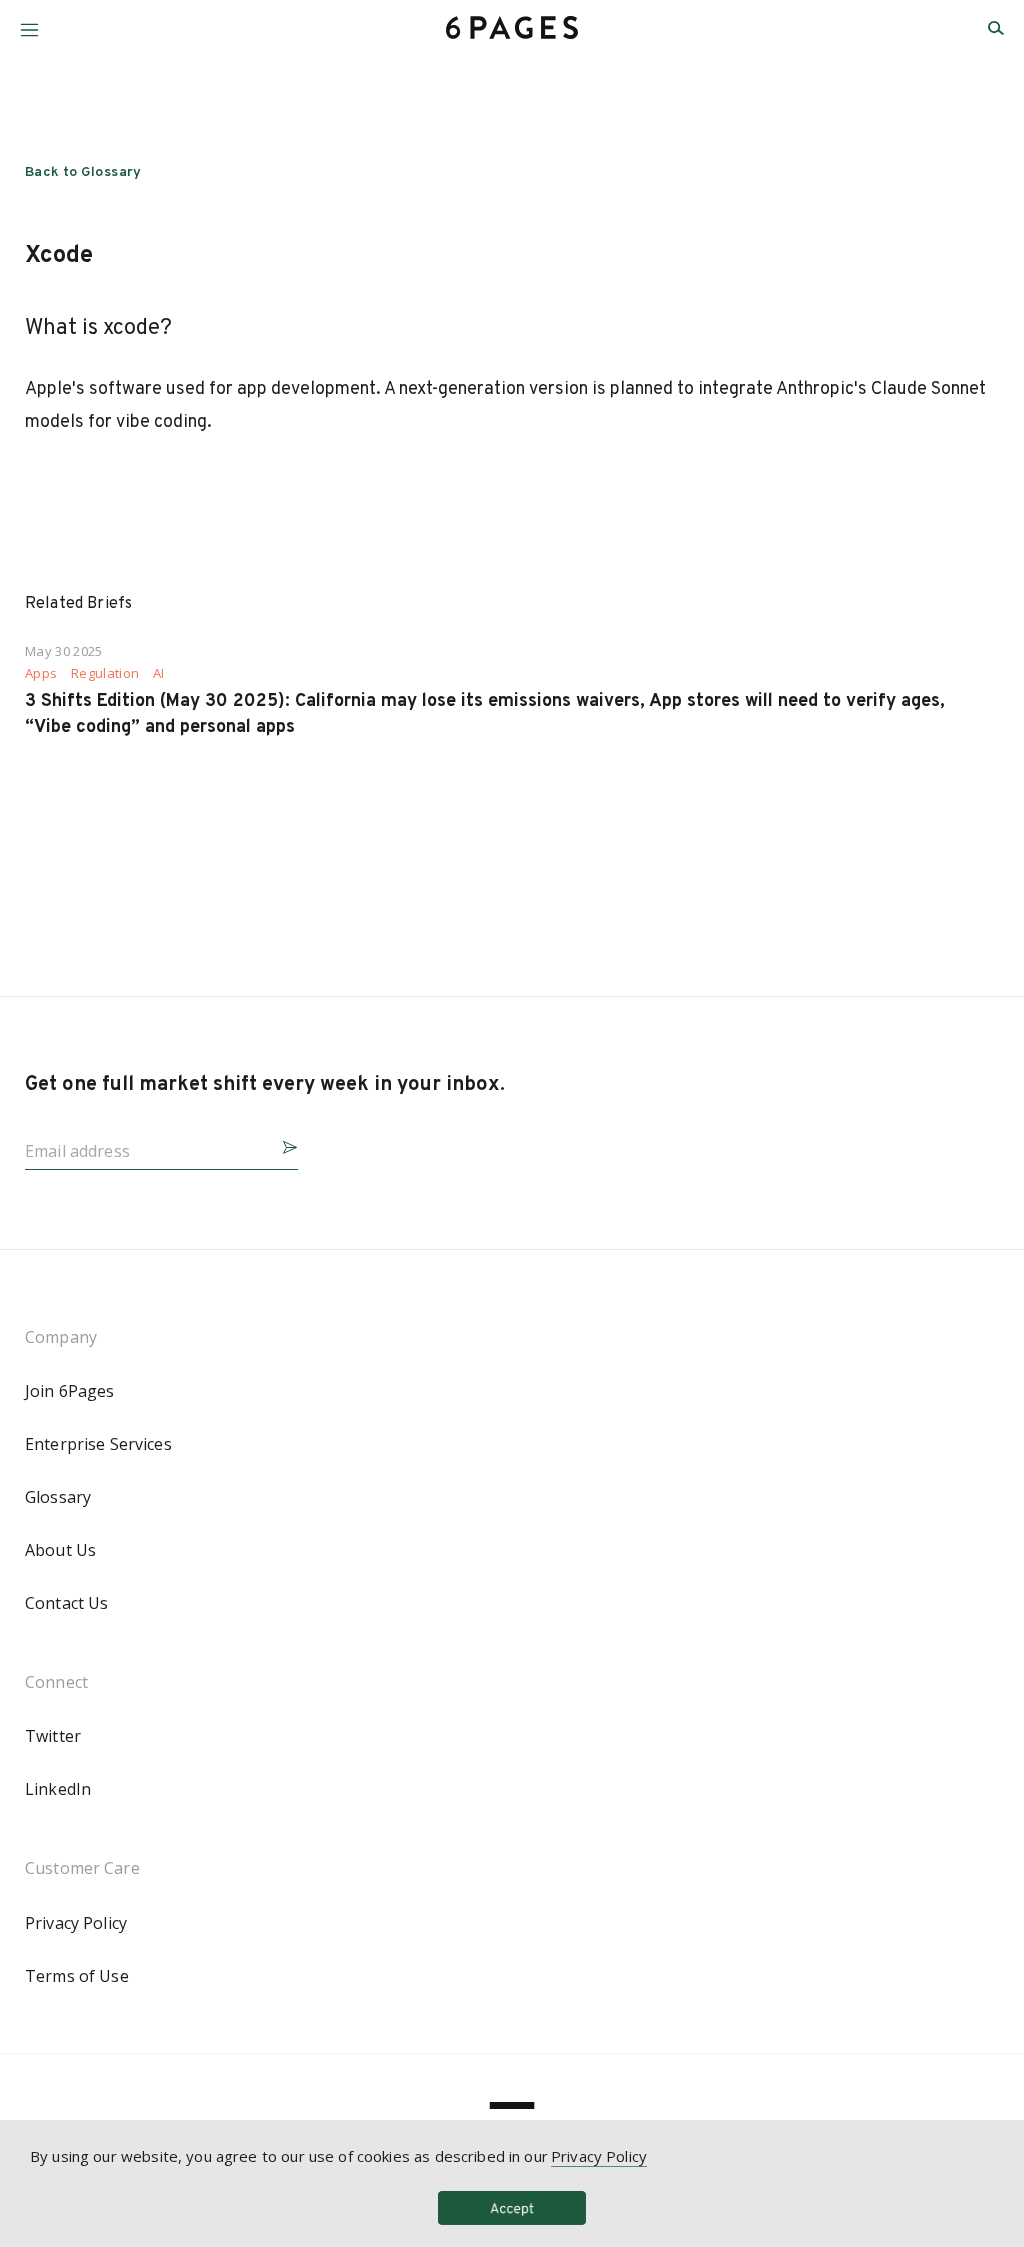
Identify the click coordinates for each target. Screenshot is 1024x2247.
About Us (60, 1550)
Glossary (58, 1497)
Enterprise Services (98, 1444)
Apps (41, 673)
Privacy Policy (76, 1923)
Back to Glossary (83, 172)
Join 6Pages (70, 1391)
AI (159, 673)
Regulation (105, 673)
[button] (29, 22)
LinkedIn (58, 1789)
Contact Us (66, 1603)
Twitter (53, 1736)
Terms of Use (77, 1976)
